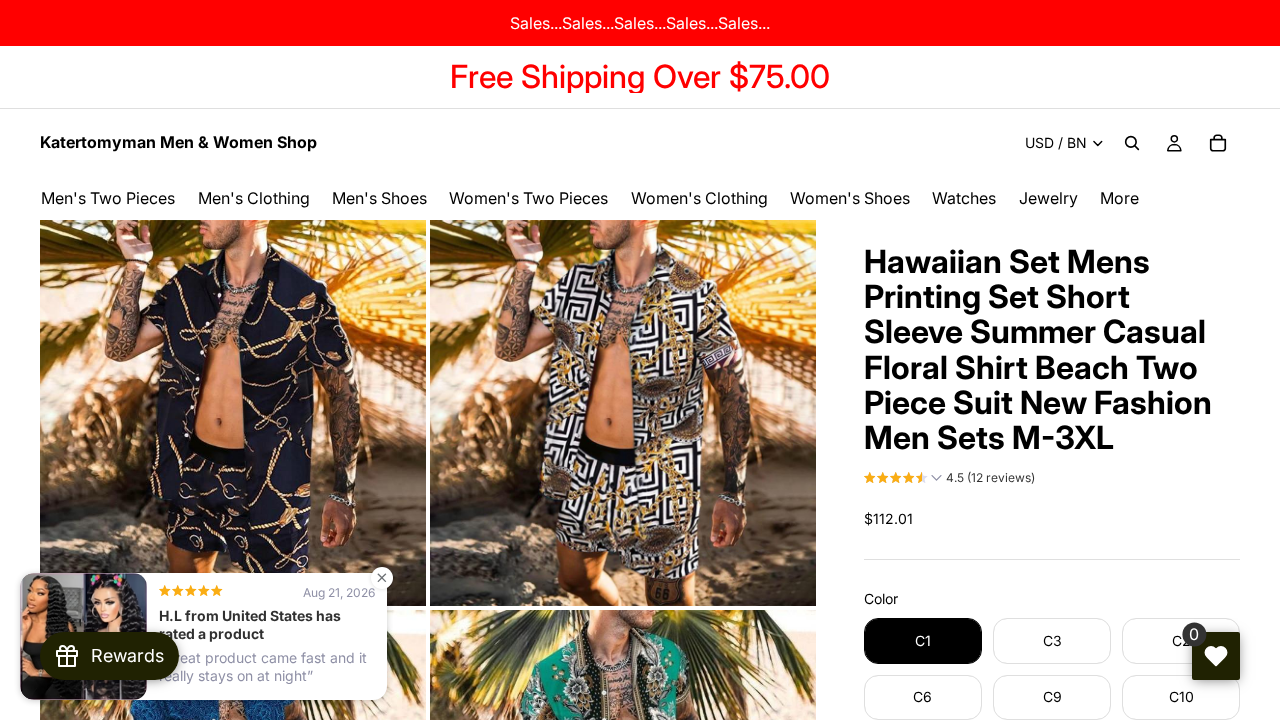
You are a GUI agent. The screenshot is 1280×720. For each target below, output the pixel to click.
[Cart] (1218, 143)
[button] (949, 480)
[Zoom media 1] (233, 413)
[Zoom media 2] (623, 413)
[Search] (1132, 143)
